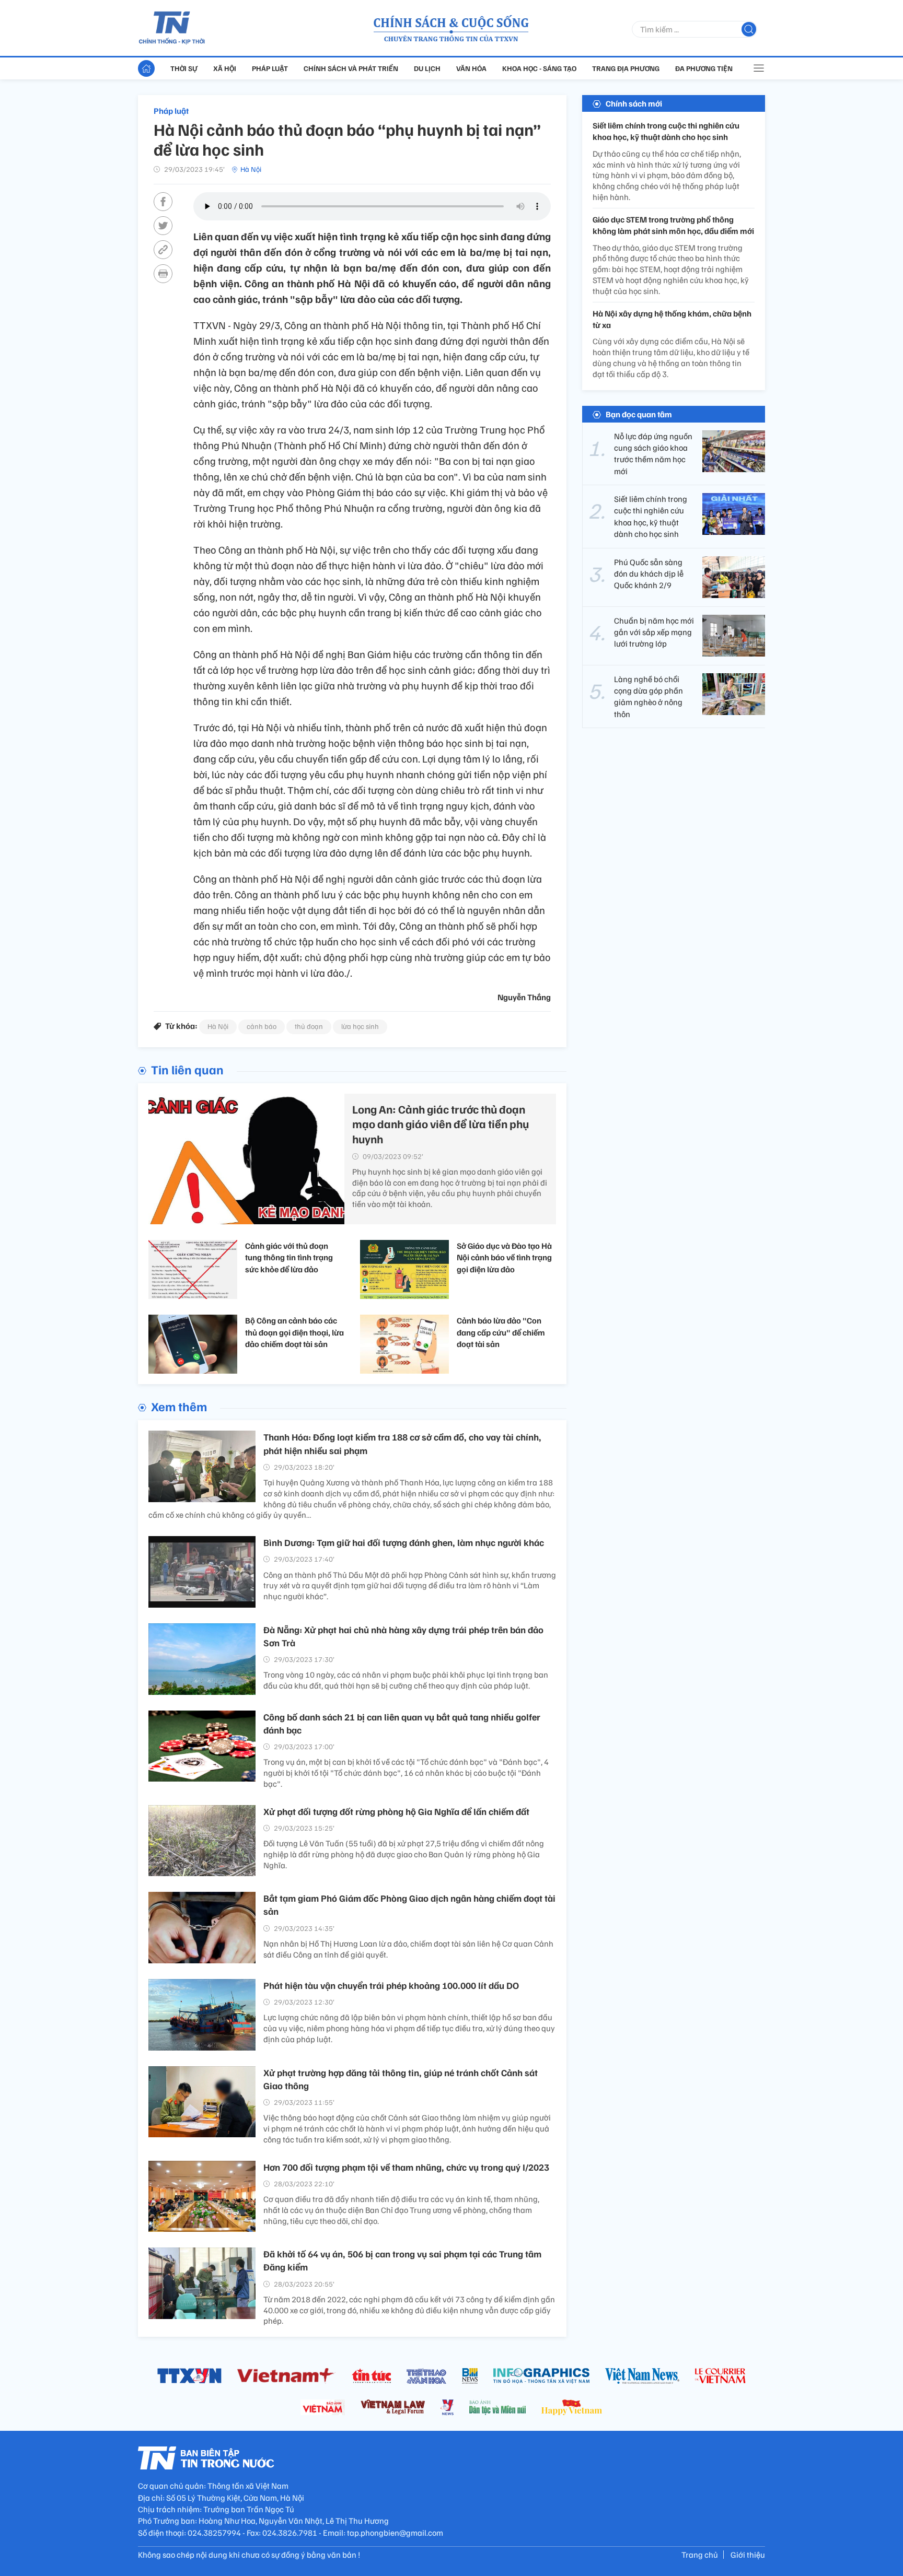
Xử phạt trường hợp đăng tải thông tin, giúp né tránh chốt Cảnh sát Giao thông (401, 2079)
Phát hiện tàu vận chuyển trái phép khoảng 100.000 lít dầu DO (391, 1985)
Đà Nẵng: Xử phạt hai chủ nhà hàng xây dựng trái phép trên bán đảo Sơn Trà (403, 1636)
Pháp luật (270, 68)
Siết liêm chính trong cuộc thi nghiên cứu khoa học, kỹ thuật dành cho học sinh (666, 131)
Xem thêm (179, 1406)
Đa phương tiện (704, 68)
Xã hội (225, 68)
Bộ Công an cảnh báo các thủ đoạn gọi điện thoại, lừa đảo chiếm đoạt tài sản (294, 1332)
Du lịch (427, 68)
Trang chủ (700, 2555)
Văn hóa (471, 68)
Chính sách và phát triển (351, 68)
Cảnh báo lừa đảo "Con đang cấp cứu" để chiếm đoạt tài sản (501, 1332)
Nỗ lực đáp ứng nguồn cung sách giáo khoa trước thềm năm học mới (653, 454)
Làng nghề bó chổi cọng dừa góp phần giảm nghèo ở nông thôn (649, 696)
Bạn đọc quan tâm (639, 414)
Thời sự (184, 68)
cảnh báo (262, 1026)
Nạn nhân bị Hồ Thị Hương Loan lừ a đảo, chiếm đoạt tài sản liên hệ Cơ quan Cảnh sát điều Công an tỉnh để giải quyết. (408, 1949)
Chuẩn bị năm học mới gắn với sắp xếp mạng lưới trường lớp (654, 632)
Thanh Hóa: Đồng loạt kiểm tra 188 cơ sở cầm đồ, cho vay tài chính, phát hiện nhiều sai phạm (402, 1443)
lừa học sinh (360, 1026)
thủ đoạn (309, 1026)
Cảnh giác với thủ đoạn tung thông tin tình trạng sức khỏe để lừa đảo (289, 1257)
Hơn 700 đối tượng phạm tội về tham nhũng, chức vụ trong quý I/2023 (406, 2167)
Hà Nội (251, 169)
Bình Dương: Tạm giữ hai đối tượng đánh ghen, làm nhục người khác (404, 1542)
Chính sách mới (634, 103)
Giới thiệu (748, 2555)
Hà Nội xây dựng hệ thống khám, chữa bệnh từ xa (672, 319)
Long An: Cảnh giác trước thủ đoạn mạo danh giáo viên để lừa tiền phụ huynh (441, 1124)
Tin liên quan (187, 1069)
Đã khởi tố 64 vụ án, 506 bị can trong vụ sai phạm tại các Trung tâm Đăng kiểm (402, 2260)
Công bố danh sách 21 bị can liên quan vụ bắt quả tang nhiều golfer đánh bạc (402, 1723)
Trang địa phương (626, 68)
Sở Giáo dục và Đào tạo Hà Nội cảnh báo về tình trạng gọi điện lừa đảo (504, 1257)
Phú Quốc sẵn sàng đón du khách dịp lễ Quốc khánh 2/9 (649, 574)
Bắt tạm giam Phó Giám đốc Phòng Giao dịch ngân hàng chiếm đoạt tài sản (409, 1905)
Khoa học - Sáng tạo (539, 68)
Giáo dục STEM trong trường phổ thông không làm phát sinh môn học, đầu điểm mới (673, 225)
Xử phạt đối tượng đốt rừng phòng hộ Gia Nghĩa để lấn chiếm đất (396, 1811)
